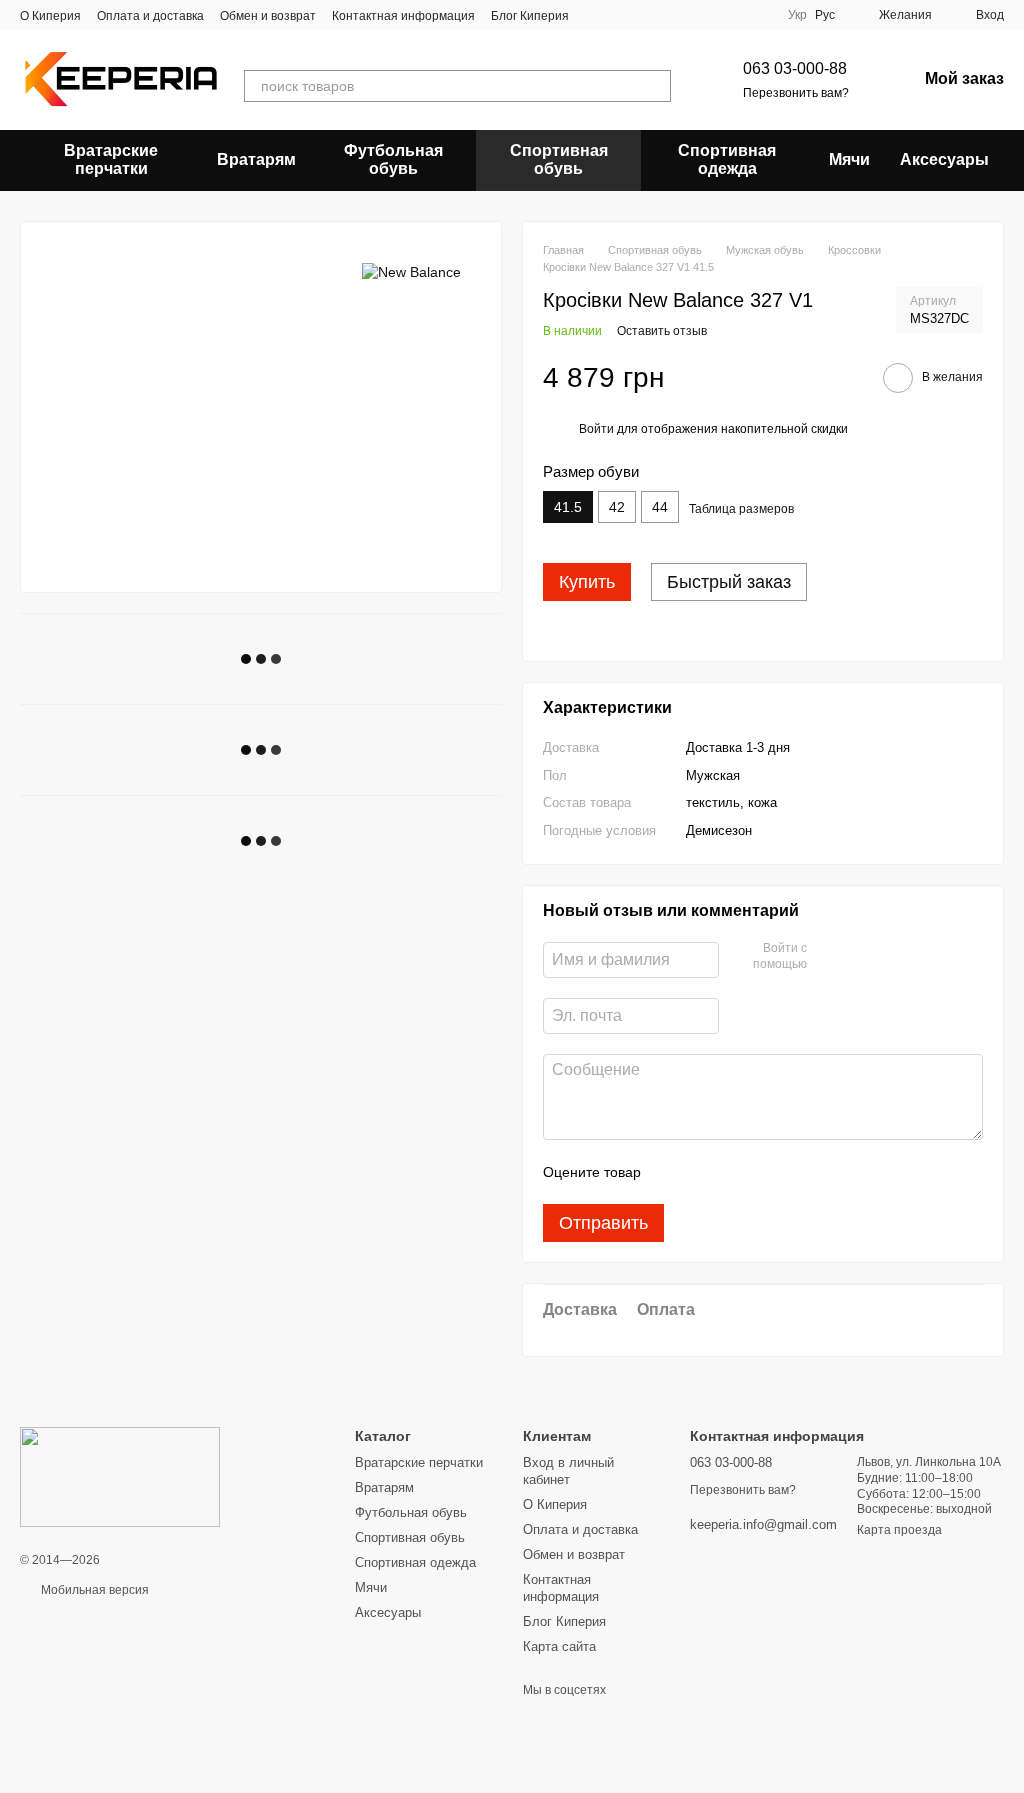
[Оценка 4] (770, 1172)
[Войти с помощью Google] (861, 957)
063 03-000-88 (795, 68)
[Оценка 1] (674, 1172)
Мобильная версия (93, 1590)
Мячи (849, 159)
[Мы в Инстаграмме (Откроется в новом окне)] (645, 15)
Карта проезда (899, 1530)
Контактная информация (403, 16)
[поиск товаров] (655, 86)
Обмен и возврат (268, 16)
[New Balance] (411, 271)
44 (660, 507)
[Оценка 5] (802, 1172)
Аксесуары (944, 159)
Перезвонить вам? (796, 93)
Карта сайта (559, 1646)
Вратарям (256, 159)
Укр (797, 15)
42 (617, 507)
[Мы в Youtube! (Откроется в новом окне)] (621, 15)
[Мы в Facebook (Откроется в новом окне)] (597, 15)
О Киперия (50, 16)
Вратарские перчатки (111, 159)
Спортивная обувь (559, 159)
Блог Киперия (530, 16)
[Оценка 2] (706, 1172)
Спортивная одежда (727, 159)
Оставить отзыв (662, 331)
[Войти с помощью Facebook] (829, 957)
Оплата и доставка (150, 16)
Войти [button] (596, 429)
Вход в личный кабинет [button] (568, 1471)
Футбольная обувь (393, 159)
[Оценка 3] (738, 1172)
